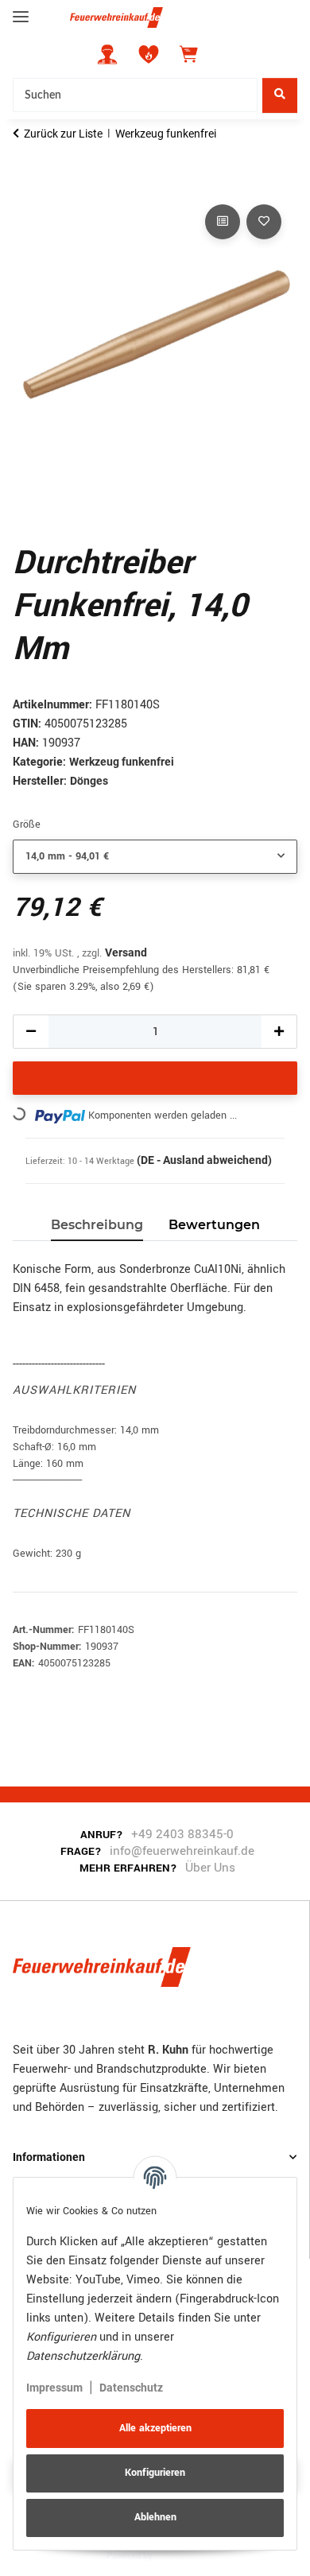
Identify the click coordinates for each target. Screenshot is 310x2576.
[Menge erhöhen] (279, 1032)
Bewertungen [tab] (214, 1225)
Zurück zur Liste (63, 134)
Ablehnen (155, 2517)
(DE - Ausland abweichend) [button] (204, 1160)
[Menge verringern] (31, 1032)
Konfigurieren (155, 2473)
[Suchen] (280, 95)
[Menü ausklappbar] (21, 10)
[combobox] (155, 857)
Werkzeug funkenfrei (122, 762)
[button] (107, 54)
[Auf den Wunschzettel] (264, 222)
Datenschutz (131, 2388)
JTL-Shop (179, 2555)
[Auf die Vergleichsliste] (223, 222)
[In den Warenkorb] (25, 183)
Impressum (54, 2388)
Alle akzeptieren (155, 2428)
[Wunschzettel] (149, 54)
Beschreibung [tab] (97, 1225)
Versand (126, 952)
